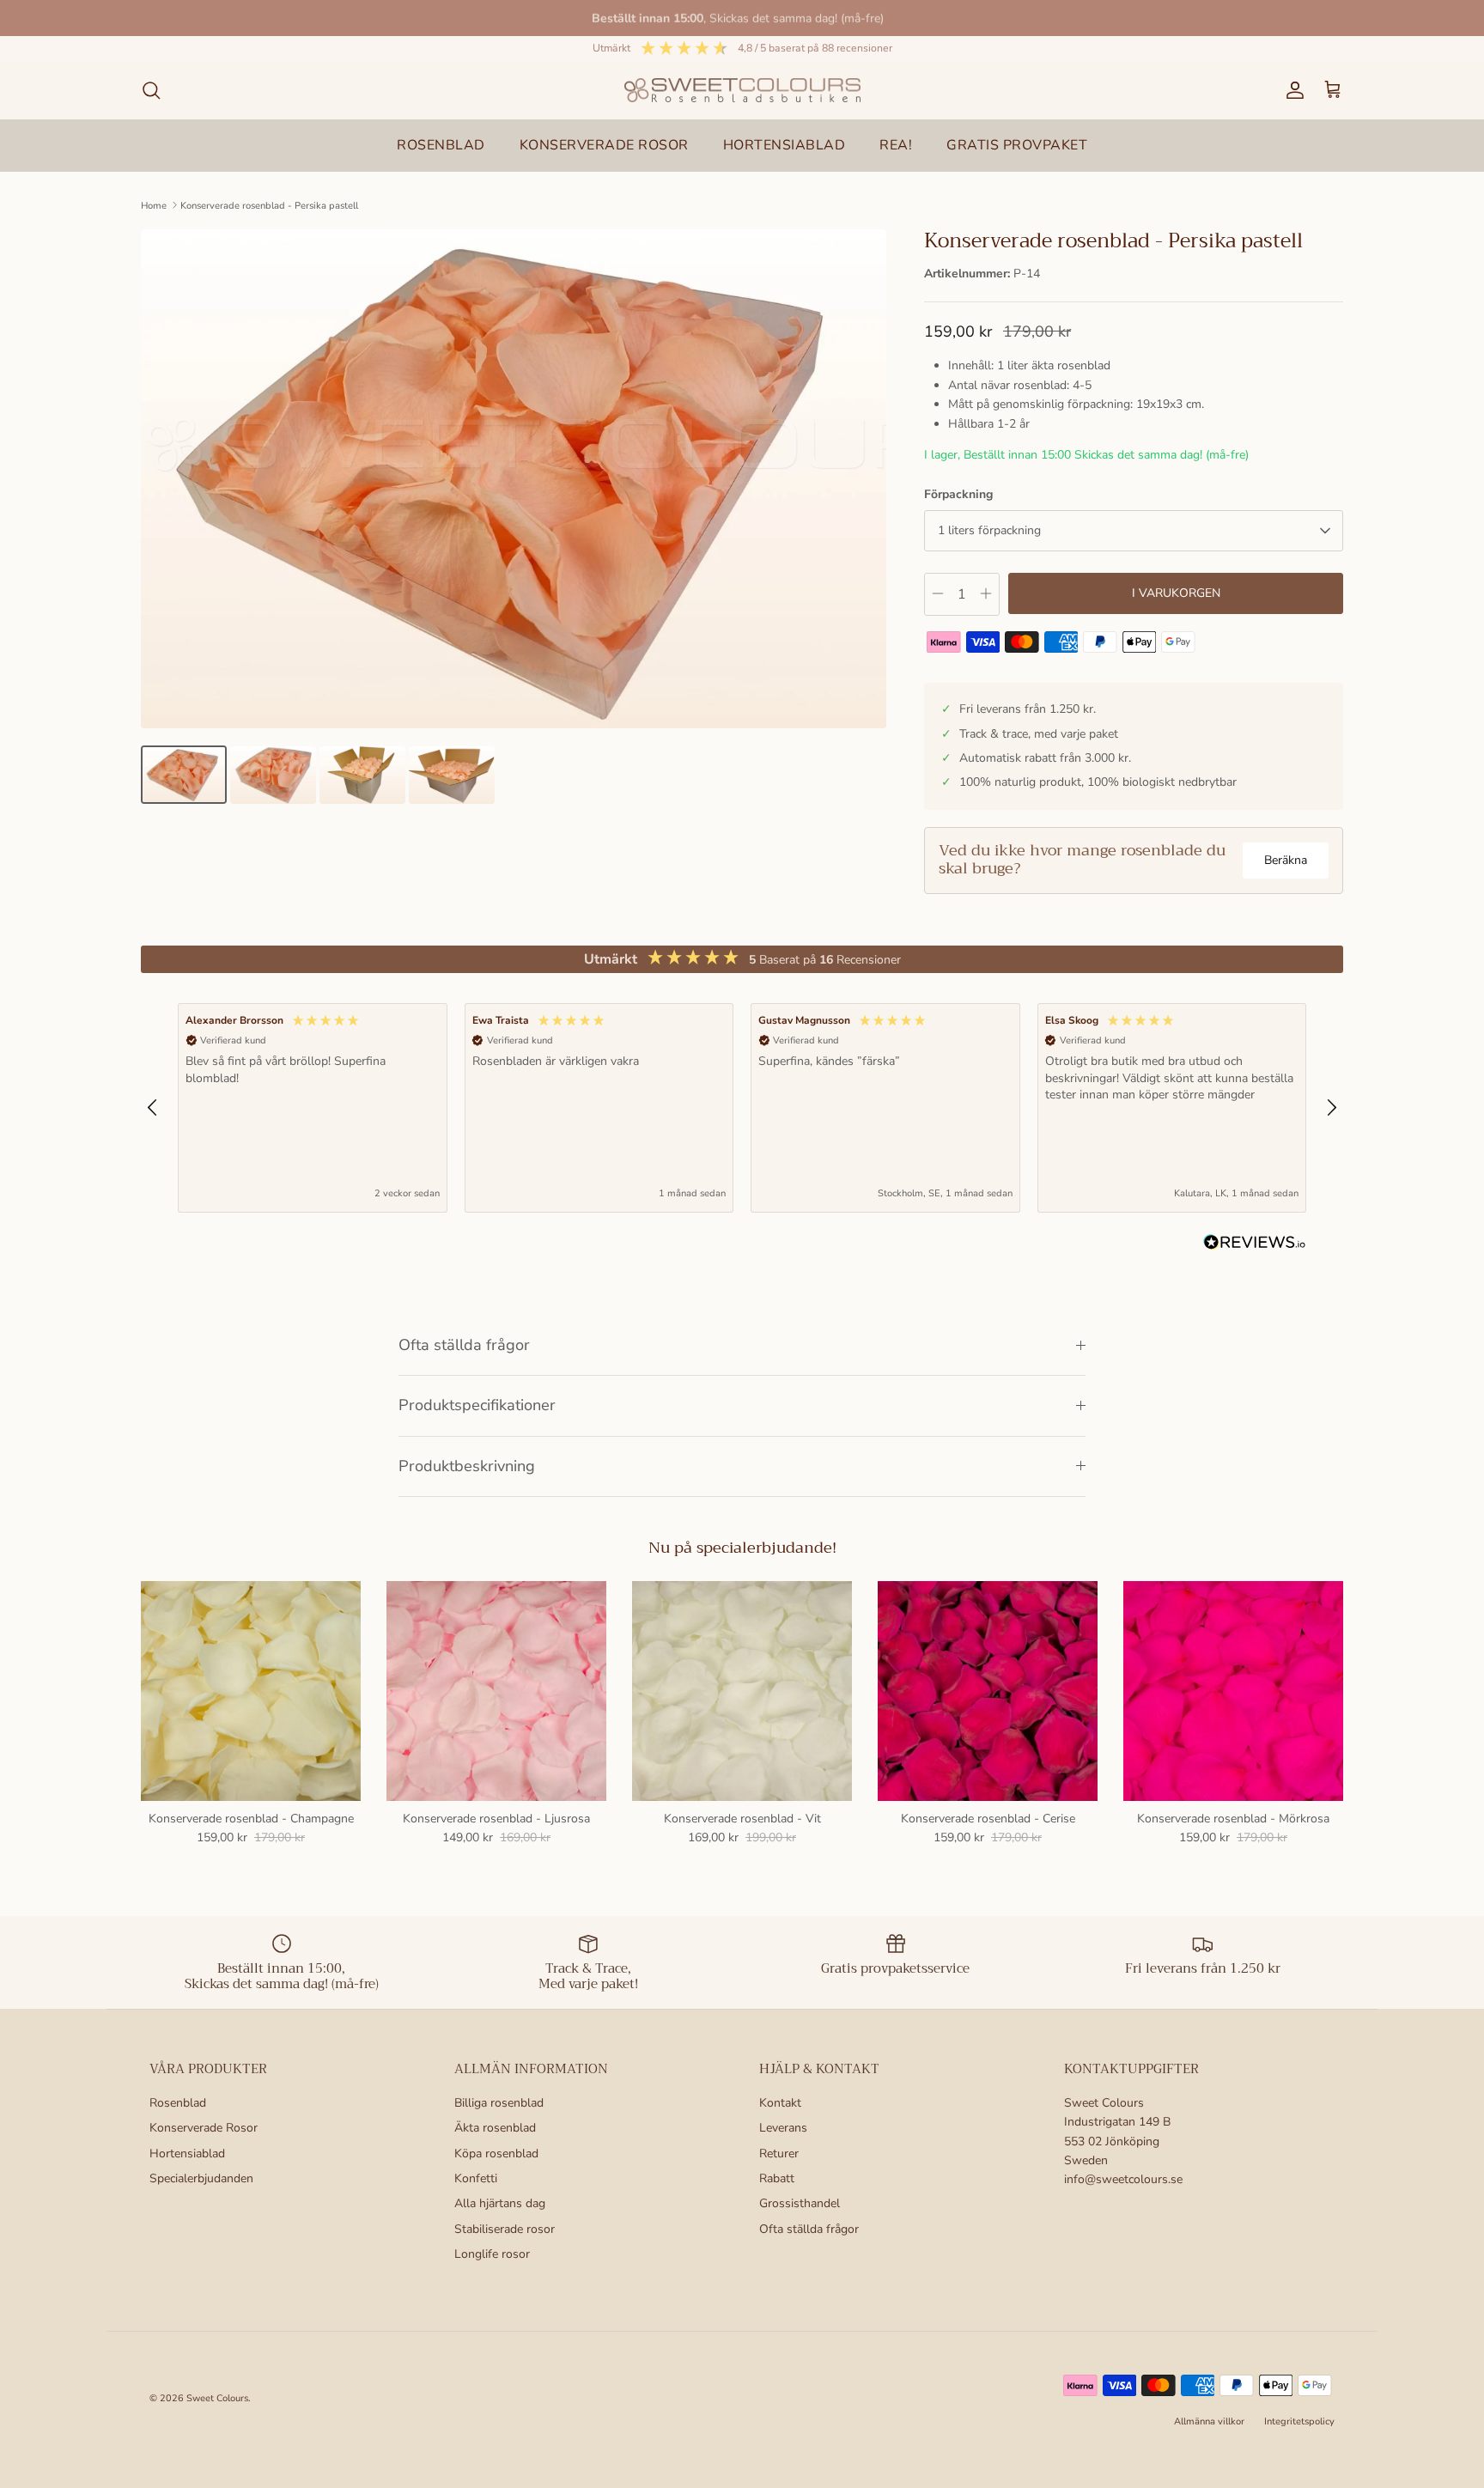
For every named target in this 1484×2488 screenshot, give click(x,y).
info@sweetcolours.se (1123, 2179)
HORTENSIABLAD (785, 145)
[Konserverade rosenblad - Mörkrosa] (1233, 1691)
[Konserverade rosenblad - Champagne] (251, 1691)
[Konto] (1292, 90)
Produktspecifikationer (477, 1405)
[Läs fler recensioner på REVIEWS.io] (1255, 1245)
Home (154, 205)
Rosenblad (178, 2103)
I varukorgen (1176, 593)
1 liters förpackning (989, 530)
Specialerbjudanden (201, 2178)
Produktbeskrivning (467, 1466)
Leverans (783, 2128)
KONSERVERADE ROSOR (604, 145)
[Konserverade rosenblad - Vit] (742, 1691)
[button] (153, 1108)
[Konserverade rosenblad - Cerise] (988, 1691)
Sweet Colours (217, 2398)
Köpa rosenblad (496, 2153)
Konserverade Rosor (204, 2128)
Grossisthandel (800, 2203)
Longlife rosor (492, 2254)
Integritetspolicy (1299, 2421)
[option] (514, 479)
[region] (742, 1107)
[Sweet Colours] (742, 91)
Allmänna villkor (1209, 2421)
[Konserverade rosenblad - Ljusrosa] (496, 1691)
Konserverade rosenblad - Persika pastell (269, 205)
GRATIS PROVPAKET (1017, 145)
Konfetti (476, 2178)
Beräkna (1286, 860)
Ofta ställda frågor (464, 1345)
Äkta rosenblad (495, 2128)
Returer (779, 2153)
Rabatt (777, 2178)
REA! (896, 145)
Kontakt (780, 2103)
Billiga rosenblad (499, 2103)
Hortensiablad (187, 2153)
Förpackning (958, 494)
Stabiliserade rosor (505, 2229)
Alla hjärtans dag (500, 2203)
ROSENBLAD (441, 145)
